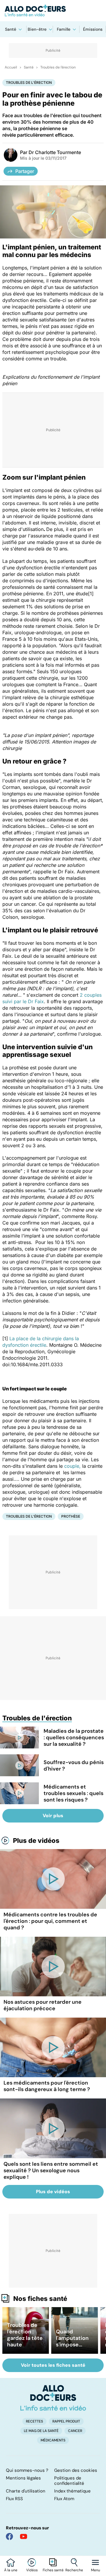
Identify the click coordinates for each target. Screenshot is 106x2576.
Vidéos (32, 2570)
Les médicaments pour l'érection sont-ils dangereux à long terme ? (47, 2086)
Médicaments (53, 2440)
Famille (64, 29)
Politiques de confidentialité (69, 2481)
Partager (25, 171)
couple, (72, 1466)
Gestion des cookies (76, 2470)
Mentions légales (23, 2478)
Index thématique (72, 2491)
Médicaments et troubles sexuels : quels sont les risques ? (73, 1793)
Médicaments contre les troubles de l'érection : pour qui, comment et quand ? (50, 1921)
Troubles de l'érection (58, 67)
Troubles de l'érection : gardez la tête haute (25, 2335)
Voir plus (53, 1816)
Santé (11, 29)
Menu (96, 2570)
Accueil (11, 67)
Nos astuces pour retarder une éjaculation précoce (43, 2005)
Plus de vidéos (36, 1841)
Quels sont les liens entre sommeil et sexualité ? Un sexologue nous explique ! (51, 2170)
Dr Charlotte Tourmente (55, 152)
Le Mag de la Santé (41, 2431)
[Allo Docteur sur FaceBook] (9, 2536)
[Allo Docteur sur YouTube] (24, 2536)
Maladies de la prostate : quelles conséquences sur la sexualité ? (74, 1738)
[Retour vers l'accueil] (53, 11)
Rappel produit (66, 2421)
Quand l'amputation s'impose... (72, 2338)
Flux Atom (64, 2499)
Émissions (93, 29)
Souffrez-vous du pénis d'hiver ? (74, 1766)
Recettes (34, 2421)
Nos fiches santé (40, 2299)
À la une (11, 2570)
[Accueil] (53, 2398)
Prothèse (71, 1516)
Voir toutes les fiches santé (53, 2365)
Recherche (74, 2570)
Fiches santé (53, 2570)
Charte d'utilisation (26, 2491)
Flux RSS (14, 2499)
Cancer (75, 2431)
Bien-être (37, 29)
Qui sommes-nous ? (27, 2470)
